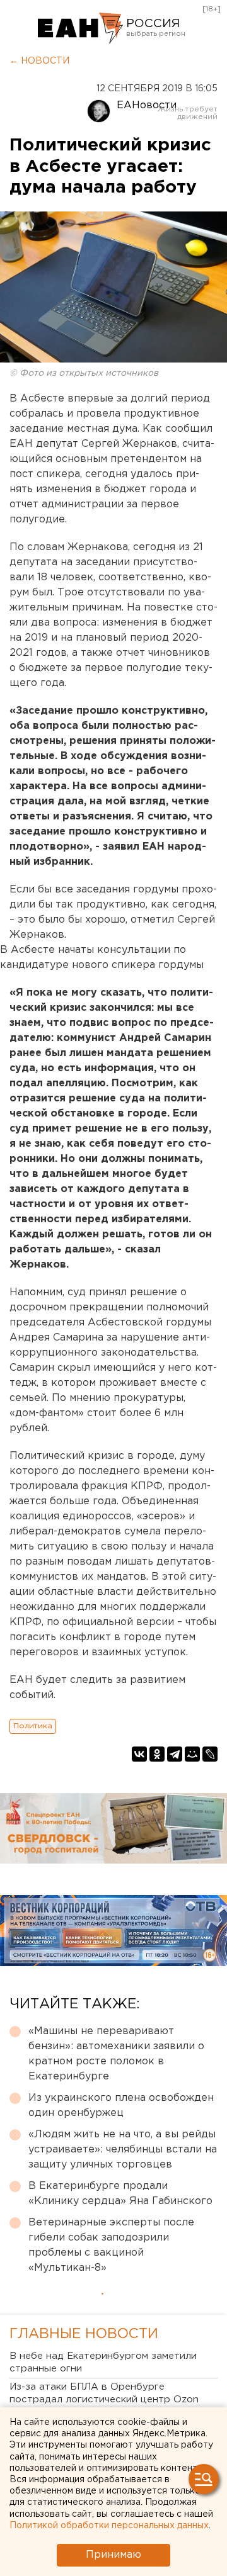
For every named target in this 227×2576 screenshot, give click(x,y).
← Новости (39, 61)
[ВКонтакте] (139, 1754)
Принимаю (113, 2555)
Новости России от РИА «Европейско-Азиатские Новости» (80, 28)
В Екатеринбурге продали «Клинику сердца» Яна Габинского (120, 2194)
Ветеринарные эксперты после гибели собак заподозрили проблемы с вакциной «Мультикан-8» (111, 2245)
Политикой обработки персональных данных (109, 2526)
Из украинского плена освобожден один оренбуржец (121, 2106)
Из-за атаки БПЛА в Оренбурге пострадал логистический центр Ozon (104, 2393)
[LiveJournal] (210, 1754)
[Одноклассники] (157, 1754)
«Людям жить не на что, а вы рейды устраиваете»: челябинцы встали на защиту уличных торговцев (123, 2150)
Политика (33, 1726)
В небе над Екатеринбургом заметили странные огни (103, 2362)
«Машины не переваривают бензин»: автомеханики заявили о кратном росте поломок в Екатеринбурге (116, 2054)
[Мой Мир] (192, 1754)
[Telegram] (175, 1754)
